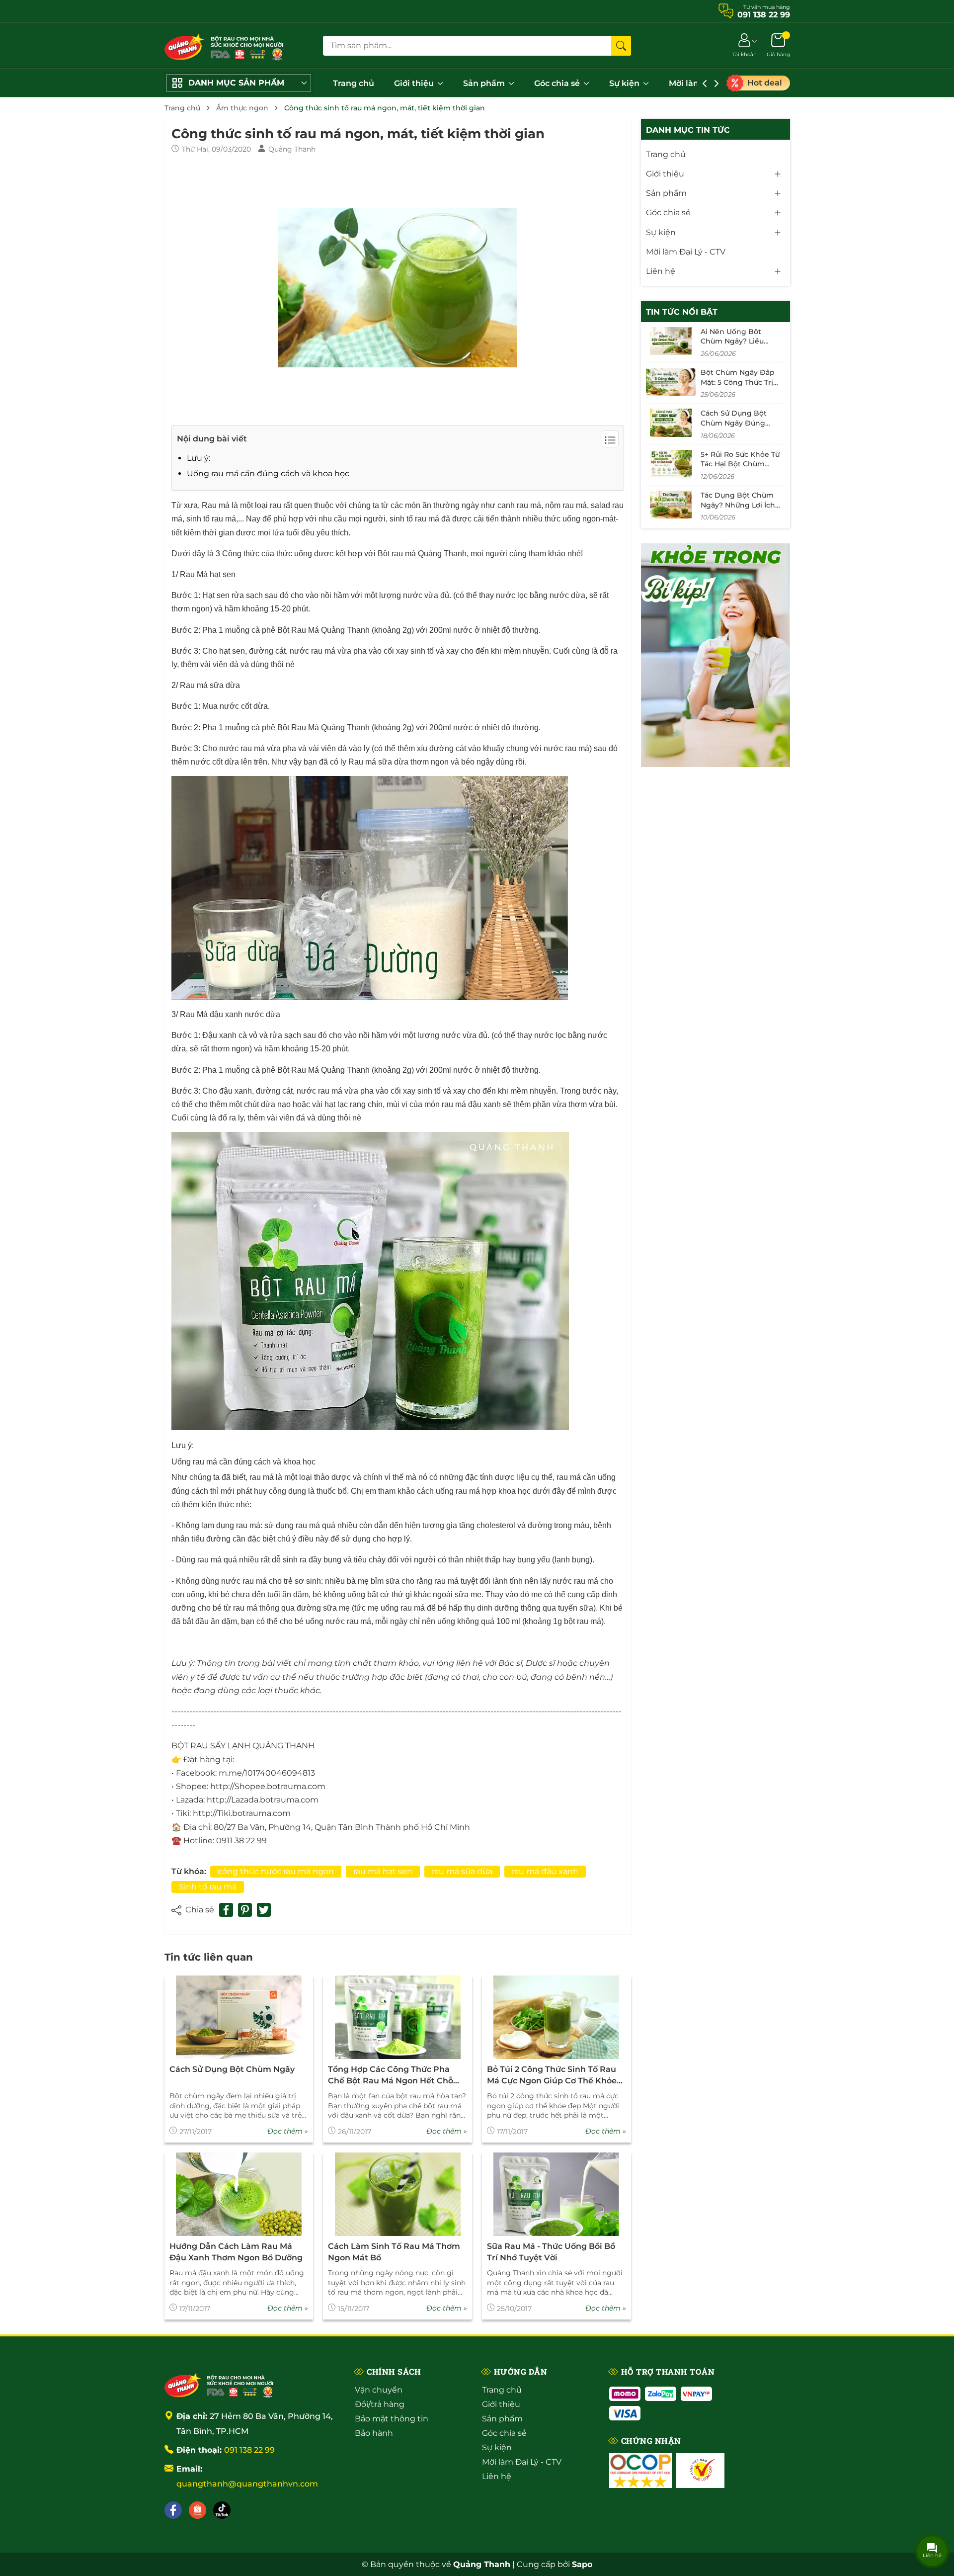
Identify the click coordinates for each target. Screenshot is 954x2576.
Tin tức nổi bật (682, 312)
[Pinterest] (245, 1910)
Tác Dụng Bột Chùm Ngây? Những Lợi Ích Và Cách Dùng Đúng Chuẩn (738, 510)
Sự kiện (625, 83)
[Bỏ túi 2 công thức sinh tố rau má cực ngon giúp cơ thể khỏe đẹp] (556, 2018)
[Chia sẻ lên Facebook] (226, 1910)
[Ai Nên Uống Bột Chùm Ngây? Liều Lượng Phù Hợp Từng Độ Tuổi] (671, 341)
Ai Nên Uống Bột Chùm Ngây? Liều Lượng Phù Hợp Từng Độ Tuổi (739, 346)
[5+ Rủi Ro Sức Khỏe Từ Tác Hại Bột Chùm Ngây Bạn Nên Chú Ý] (671, 464)
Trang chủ (354, 83)
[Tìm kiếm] (621, 46)
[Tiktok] (222, 2510)
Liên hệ (661, 271)
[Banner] (715, 655)
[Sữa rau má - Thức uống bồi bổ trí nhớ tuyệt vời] (556, 2194)
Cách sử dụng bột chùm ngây (232, 2069)
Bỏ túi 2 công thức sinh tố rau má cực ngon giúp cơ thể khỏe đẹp (552, 2075)
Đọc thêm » (288, 2131)
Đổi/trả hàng (380, 2404)
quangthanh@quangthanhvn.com (247, 2484)
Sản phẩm (485, 83)
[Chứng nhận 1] (640, 2471)
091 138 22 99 (249, 2450)
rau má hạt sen (383, 1871)
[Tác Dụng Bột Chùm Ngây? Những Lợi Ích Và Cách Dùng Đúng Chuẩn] (671, 505)
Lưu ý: (199, 458)
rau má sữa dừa (462, 1871)
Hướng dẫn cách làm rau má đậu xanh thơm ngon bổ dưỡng (236, 2252)
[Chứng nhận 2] (700, 2471)
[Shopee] (198, 2510)
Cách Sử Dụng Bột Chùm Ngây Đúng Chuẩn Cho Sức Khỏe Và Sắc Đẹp (738, 428)
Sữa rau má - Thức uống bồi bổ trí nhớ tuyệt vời (551, 2252)
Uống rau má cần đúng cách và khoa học (268, 473)
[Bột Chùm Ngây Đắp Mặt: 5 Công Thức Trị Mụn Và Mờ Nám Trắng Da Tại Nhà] (671, 382)
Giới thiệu (415, 83)
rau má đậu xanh (545, 1871)
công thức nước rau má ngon (276, 1871)
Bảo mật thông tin (392, 2419)
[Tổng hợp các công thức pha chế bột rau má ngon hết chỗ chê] (397, 2018)
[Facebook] (173, 2510)
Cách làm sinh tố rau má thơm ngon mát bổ (394, 2252)
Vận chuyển (379, 2390)
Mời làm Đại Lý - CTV (686, 252)
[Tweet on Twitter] (264, 1910)
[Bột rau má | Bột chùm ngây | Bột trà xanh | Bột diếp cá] (224, 45)
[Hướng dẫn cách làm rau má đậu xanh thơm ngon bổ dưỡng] (239, 2194)
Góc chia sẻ (558, 83)
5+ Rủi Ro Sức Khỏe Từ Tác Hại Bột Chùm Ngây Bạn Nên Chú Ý (740, 464)
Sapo (582, 2564)
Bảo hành (374, 2433)
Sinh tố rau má (208, 1887)
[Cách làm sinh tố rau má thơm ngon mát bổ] (397, 2194)
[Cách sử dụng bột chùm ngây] (239, 2018)
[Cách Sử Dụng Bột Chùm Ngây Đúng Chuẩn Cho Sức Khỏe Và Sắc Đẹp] (671, 423)
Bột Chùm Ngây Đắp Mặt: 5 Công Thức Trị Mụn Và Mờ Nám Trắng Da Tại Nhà (741, 387)
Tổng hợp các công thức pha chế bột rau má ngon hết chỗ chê (391, 2075)
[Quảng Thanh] (219, 2384)
